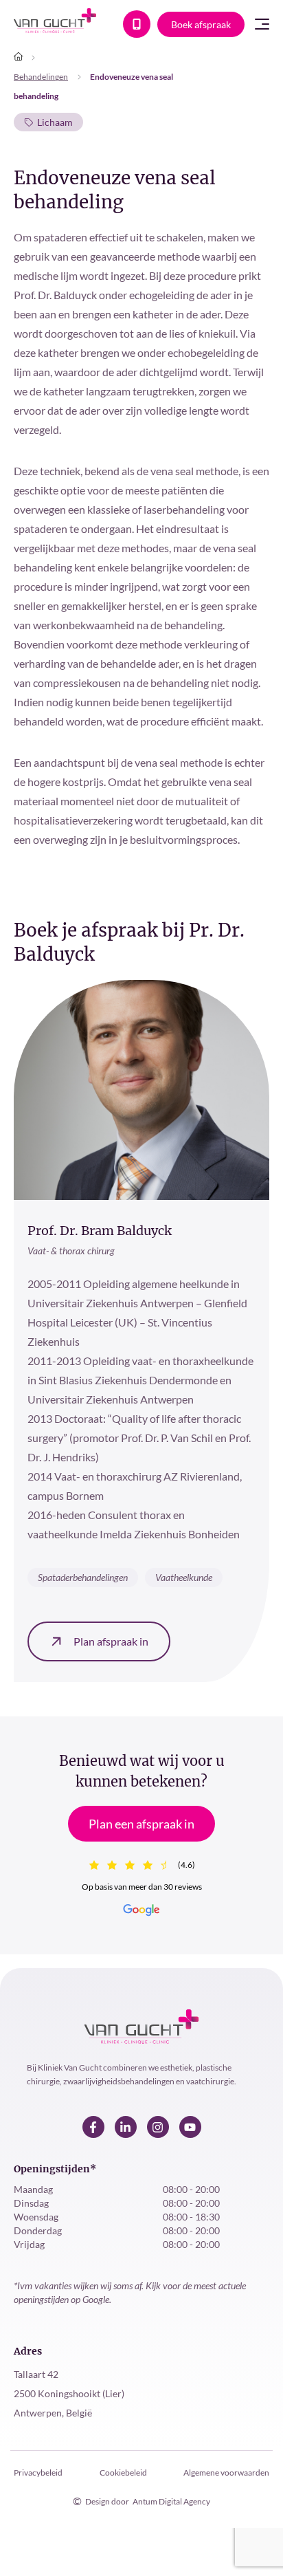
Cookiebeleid (123, 2473)
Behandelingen (41, 77)
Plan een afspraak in (141, 1824)
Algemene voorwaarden (226, 2473)
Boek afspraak (201, 24)
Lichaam (55, 122)
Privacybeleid (38, 2473)
